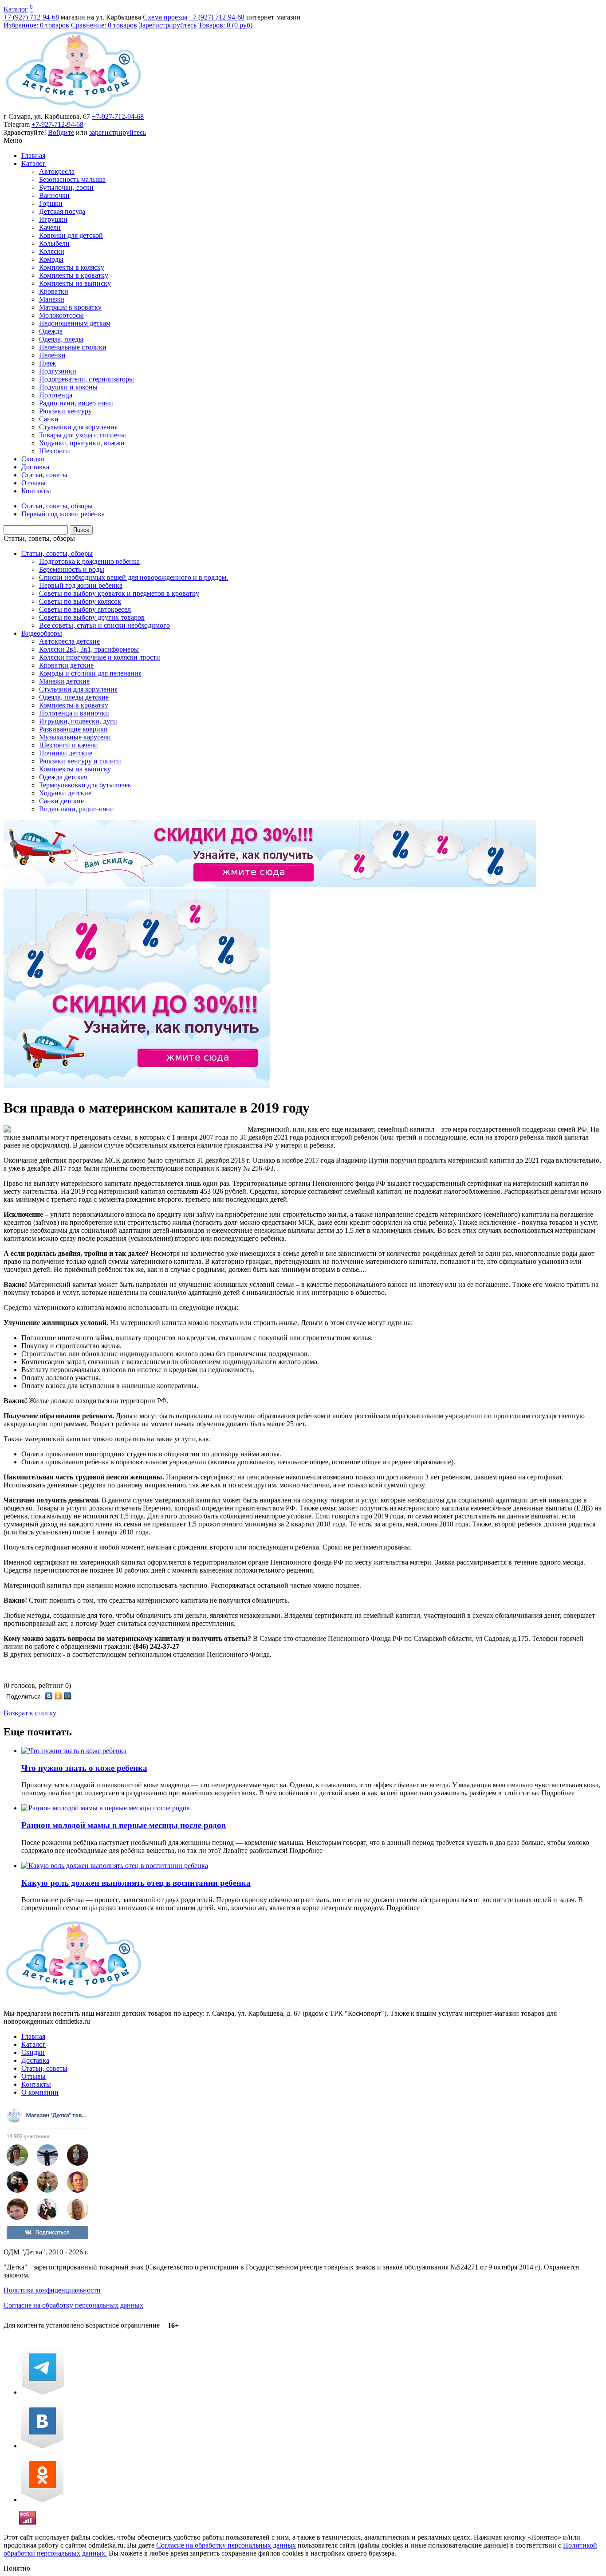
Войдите (61, 132)
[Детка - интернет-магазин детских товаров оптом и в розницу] (73, 108)
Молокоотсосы (61, 315)
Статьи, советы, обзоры (39, 538)
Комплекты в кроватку (74, 275)
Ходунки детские (65, 793)
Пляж (47, 363)
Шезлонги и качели (69, 745)
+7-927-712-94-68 (118, 116)
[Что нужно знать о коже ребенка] (74, 1751)
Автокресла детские (69, 641)
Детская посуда (62, 211)
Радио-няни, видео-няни (76, 403)
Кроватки (54, 291)
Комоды (51, 259)
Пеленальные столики (73, 347)
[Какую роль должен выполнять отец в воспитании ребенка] (115, 1866)
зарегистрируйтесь (118, 132)
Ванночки (54, 195)
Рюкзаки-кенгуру (65, 411)
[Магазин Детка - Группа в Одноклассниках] (42, 2499)
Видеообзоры (42, 633)
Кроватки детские (66, 665)
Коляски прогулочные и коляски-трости (100, 657)
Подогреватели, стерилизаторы (87, 379)
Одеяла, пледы (61, 339)
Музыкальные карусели (75, 737)
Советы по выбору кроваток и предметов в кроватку (119, 593)
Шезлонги (55, 451)
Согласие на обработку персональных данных (73, 2305)
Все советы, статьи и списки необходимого (104, 625)
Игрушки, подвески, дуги (78, 721)
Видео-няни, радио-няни (77, 809)
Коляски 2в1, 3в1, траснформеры (89, 649)
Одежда (51, 331)
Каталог (16, 9)
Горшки (51, 203)
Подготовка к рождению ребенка (89, 561)
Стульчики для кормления (78, 427)
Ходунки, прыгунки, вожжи (82, 443)
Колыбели (54, 243)
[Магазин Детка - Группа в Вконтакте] (42, 2446)
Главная (33, 155)
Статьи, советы (44, 475)
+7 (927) (31, 17)
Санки (49, 419)
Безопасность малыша (72, 179)
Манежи (52, 299)
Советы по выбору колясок (80, 601)
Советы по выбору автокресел (85, 609)
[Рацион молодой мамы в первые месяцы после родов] (106, 1808)
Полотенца (56, 395)
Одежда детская (63, 777)
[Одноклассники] (58, 1696)
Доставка (35, 467)
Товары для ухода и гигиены (83, 435)
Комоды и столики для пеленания (90, 673)
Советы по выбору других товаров (92, 617)
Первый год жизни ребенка (81, 585)
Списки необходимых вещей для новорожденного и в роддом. (134, 577)
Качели (50, 227)
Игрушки (53, 219)
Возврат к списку (30, 1713)
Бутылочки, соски (66, 187)
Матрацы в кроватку (70, 307)
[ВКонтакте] (49, 1696)
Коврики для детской (71, 235)
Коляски (52, 251)
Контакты (36, 491)
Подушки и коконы (68, 387)
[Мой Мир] (68, 1696)
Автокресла (57, 171)
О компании (40, 2092)
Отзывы (33, 483)
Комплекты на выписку (75, 283)
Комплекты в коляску (72, 267)
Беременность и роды (72, 569)
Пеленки (52, 355)
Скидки (33, 459)
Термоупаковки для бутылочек (85, 785)
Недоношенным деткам (75, 323)
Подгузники (58, 371)
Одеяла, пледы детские (74, 697)
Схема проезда (165, 17)
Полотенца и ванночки (74, 713)
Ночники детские (66, 753)
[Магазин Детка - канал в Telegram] (43, 2392)
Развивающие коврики (73, 729)
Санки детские (61, 801)
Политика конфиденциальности (52, 2290)
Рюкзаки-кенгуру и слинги (80, 761)
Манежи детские (64, 681)
